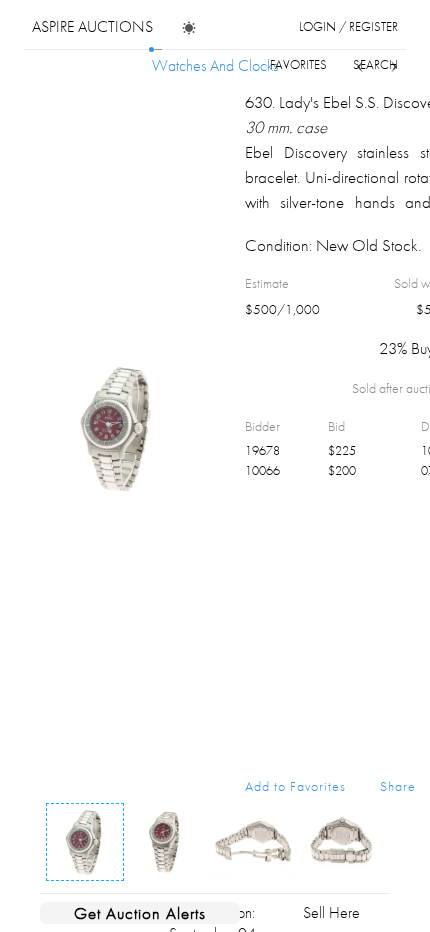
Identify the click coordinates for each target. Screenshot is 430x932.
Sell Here (331, 912)
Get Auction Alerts (140, 913)
